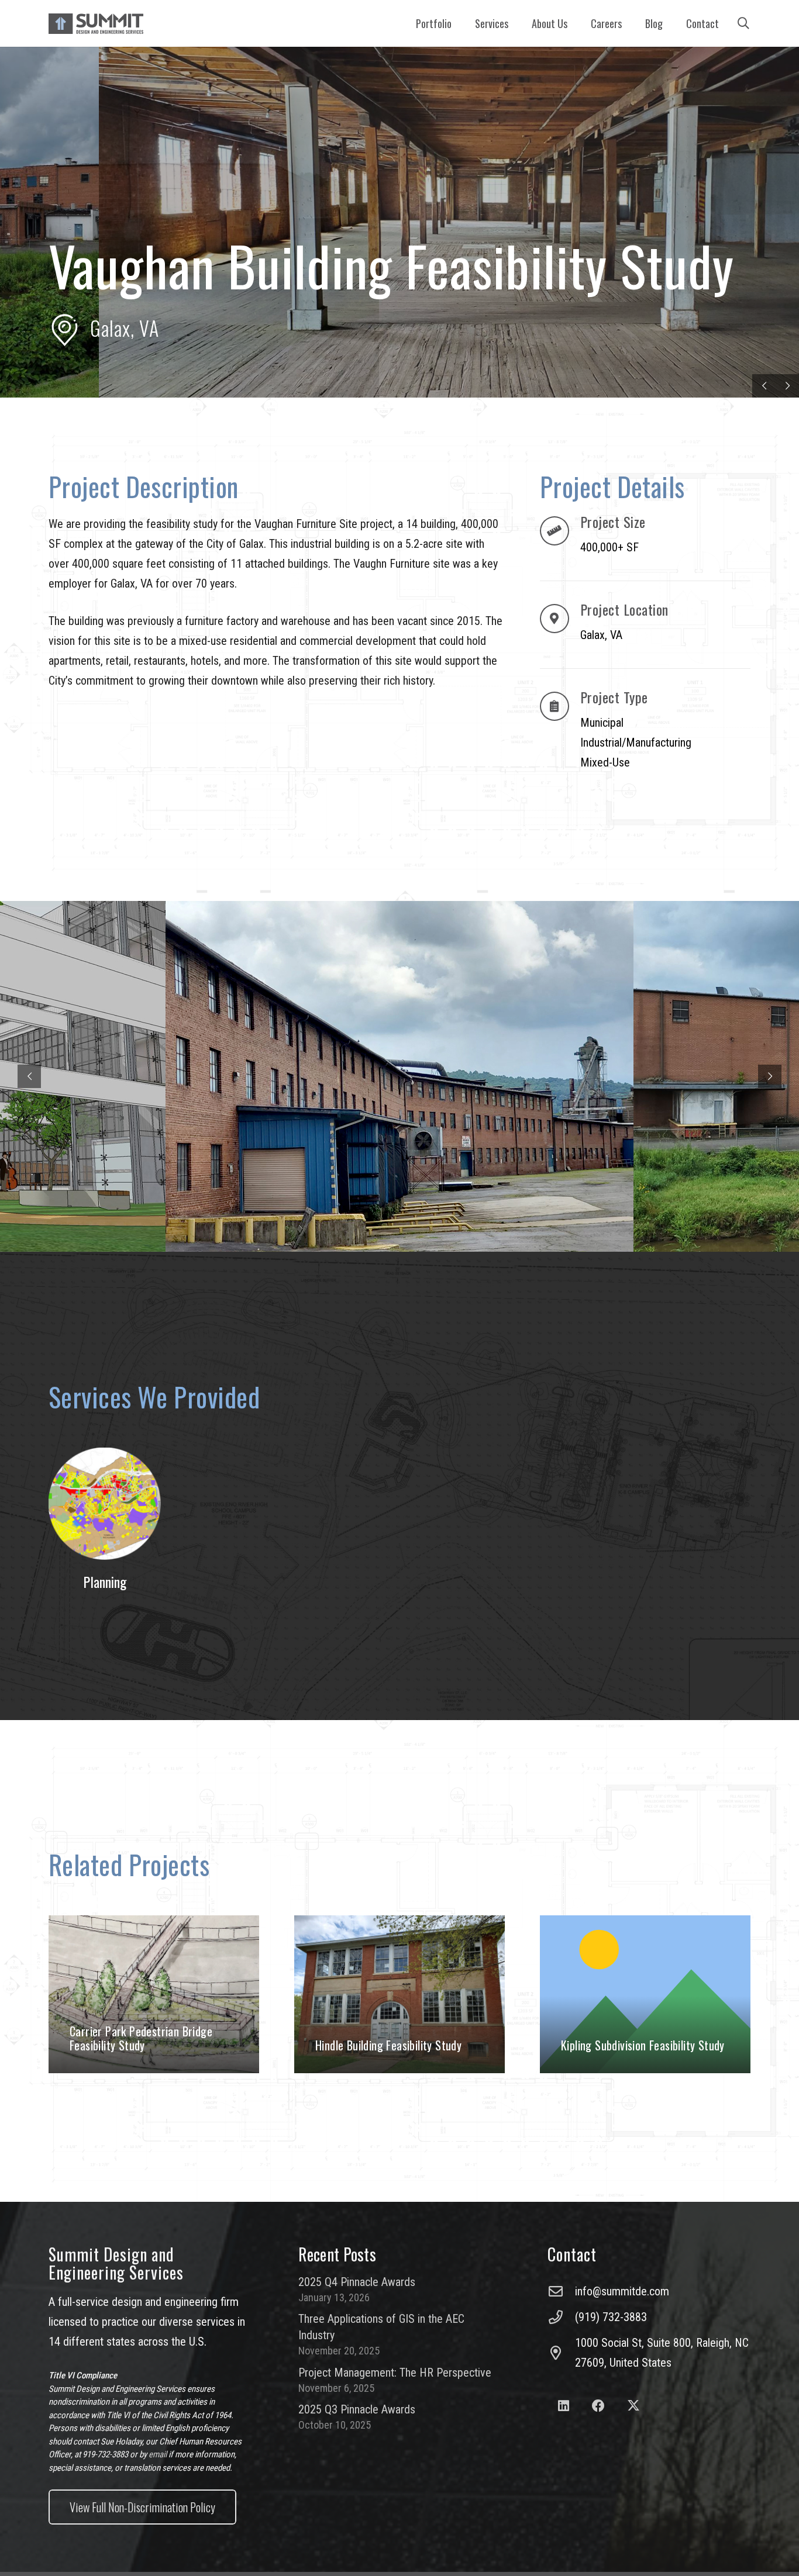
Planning (105, 1581)
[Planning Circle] (105, 1504)
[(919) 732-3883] (561, 2317)
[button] (515, 23)
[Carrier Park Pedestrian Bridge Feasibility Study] (154, 1994)
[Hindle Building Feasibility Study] (399, 1994)
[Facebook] (599, 2406)
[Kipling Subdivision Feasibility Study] (645, 1994)
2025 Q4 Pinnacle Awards (357, 2282)
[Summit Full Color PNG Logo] (96, 24)
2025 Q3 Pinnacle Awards (357, 2409)
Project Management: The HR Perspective (395, 2373)
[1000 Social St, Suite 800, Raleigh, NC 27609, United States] (561, 2353)
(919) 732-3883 (611, 2317)
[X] (633, 2406)
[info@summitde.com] (561, 2291)
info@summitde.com (622, 2291)
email (158, 2454)
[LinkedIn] (564, 2406)
